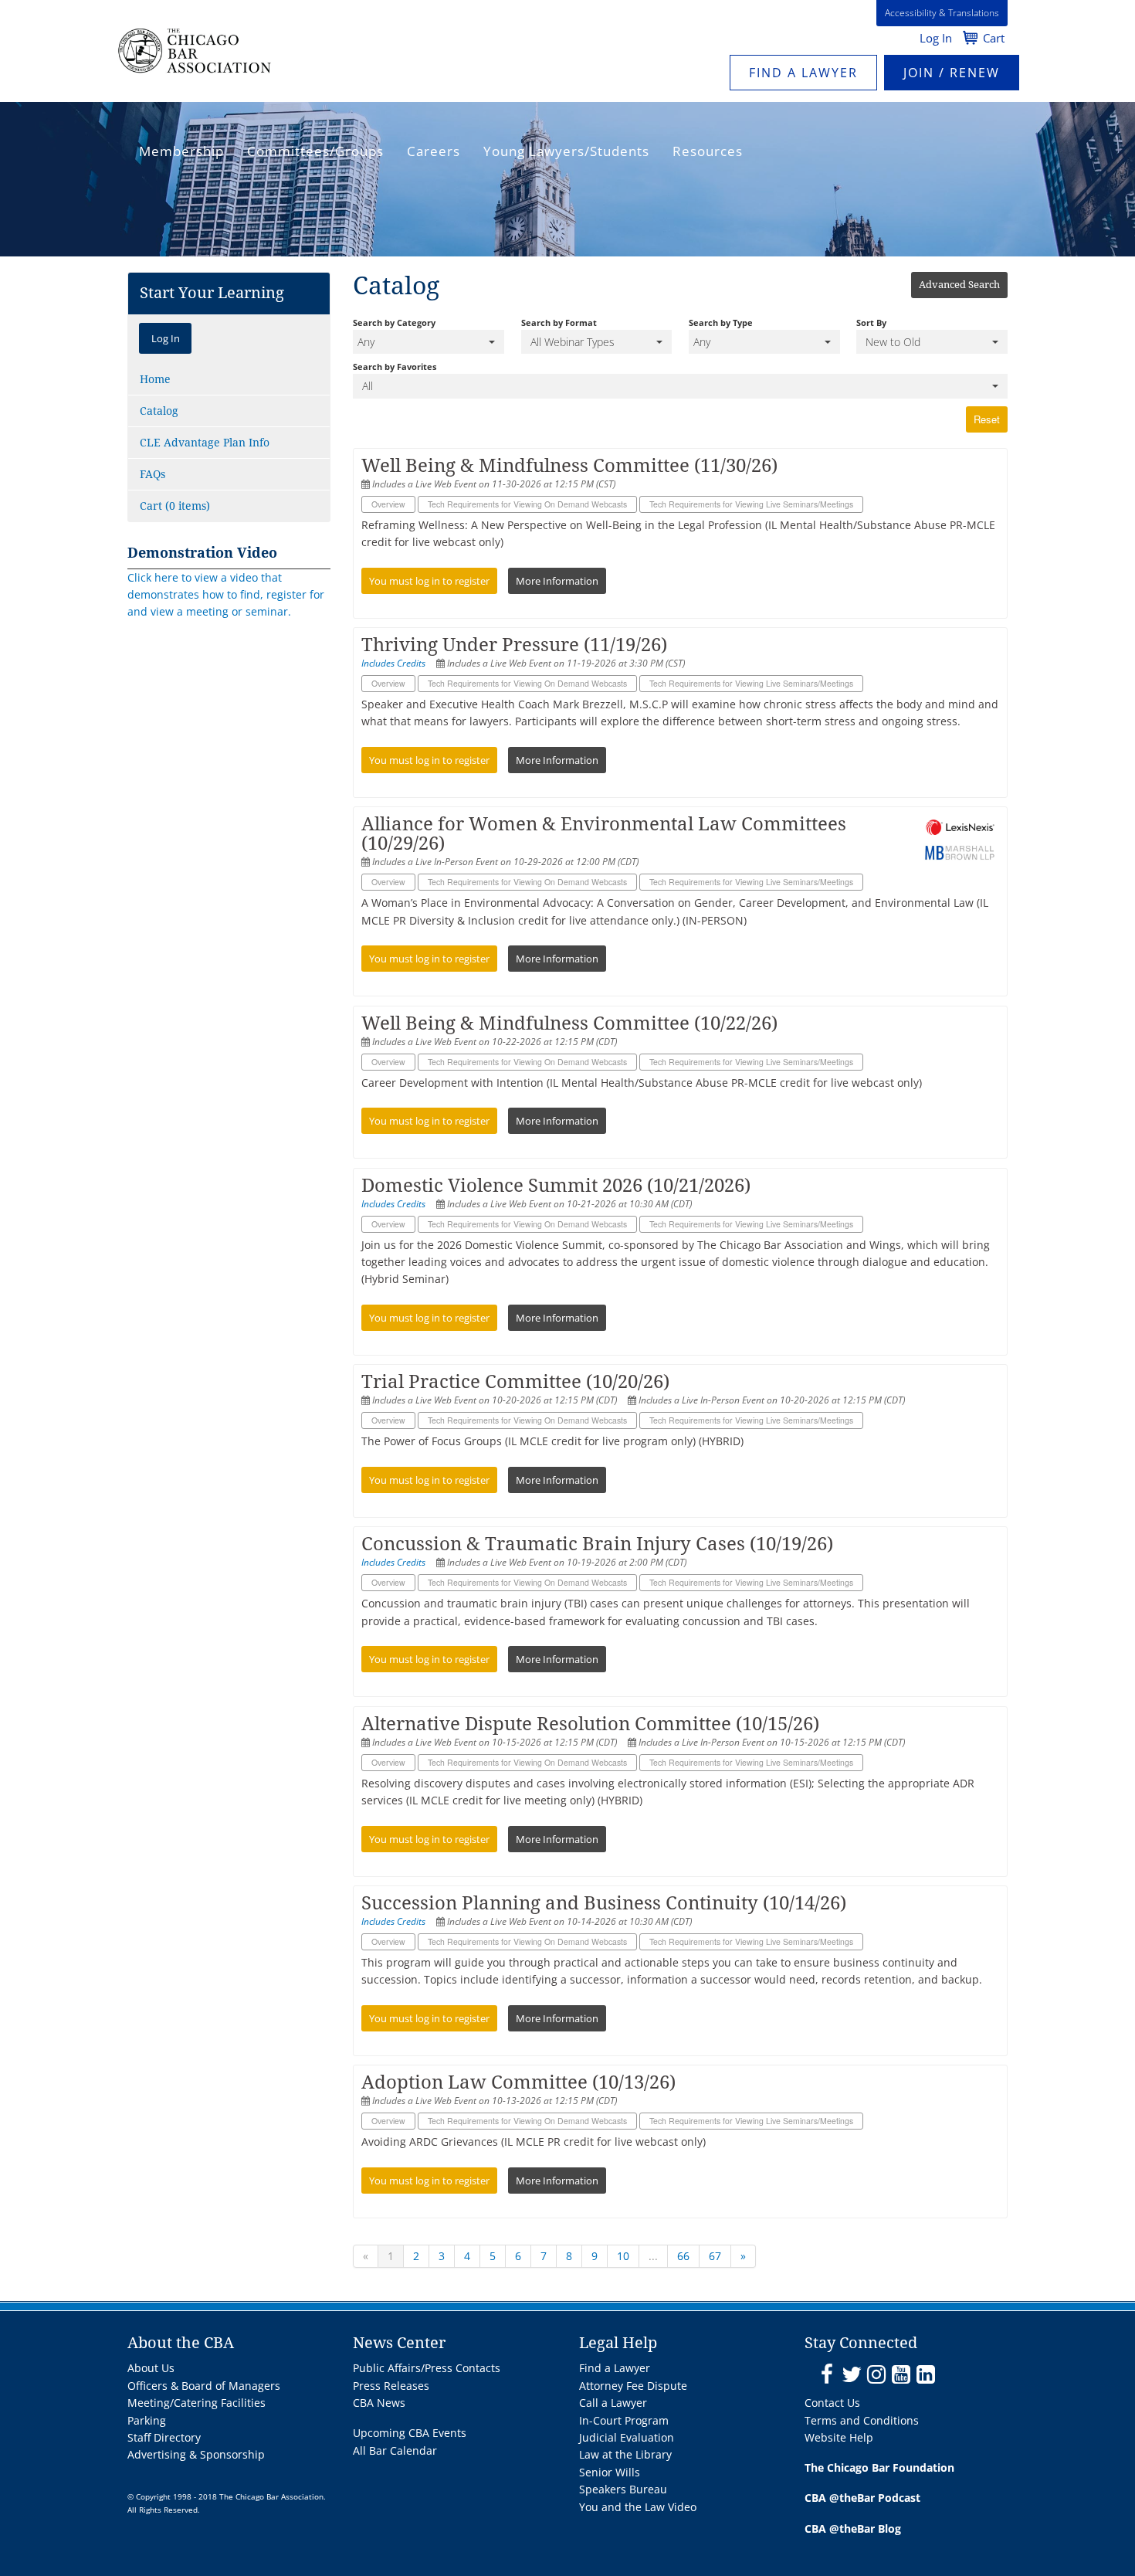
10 (623, 2256)
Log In (936, 38)
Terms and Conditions (862, 2420)
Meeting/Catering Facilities (197, 2403)
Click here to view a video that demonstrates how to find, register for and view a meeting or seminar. (226, 595)
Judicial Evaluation (627, 2437)
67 (715, 2256)
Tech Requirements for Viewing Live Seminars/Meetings (751, 504)
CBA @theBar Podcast (862, 2498)
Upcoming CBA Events (410, 2433)
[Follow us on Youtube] (901, 2375)
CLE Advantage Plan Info (205, 443)
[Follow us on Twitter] (851, 2375)
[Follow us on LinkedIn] (925, 2375)
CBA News (379, 2403)
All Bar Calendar (395, 2450)
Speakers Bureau (623, 2489)
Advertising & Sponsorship (196, 2454)
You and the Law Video (638, 2507)
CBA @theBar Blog (853, 2528)
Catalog (159, 411)
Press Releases (391, 2386)
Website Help (839, 2437)
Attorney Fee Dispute (633, 2386)
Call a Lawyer (613, 2403)
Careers (434, 151)
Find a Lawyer (803, 73)
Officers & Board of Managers (204, 2386)
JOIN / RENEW (952, 73)
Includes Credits (393, 663)
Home (155, 379)
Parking (147, 2420)
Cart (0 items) (175, 506)
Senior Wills (610, 2472)
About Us (151, 2368)
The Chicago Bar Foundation (879, 2467)
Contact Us (832, 2403)
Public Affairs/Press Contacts (427, 2368)
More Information (557, 581)
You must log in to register (429, 581)
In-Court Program (624, 2420)
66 (683, 2256)
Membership (181, 151)
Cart (994, 38)
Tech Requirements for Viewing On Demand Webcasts (527, 504)
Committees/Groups (315, 151)
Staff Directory (164, 2437)
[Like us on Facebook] (827, 2375)
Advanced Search (959, 285)
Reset (987, 419)
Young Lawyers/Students (566, 151)
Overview (388, 504)
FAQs (152, 474)
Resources (708, 151)
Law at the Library (625, 2454)
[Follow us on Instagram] (876, 2375)
